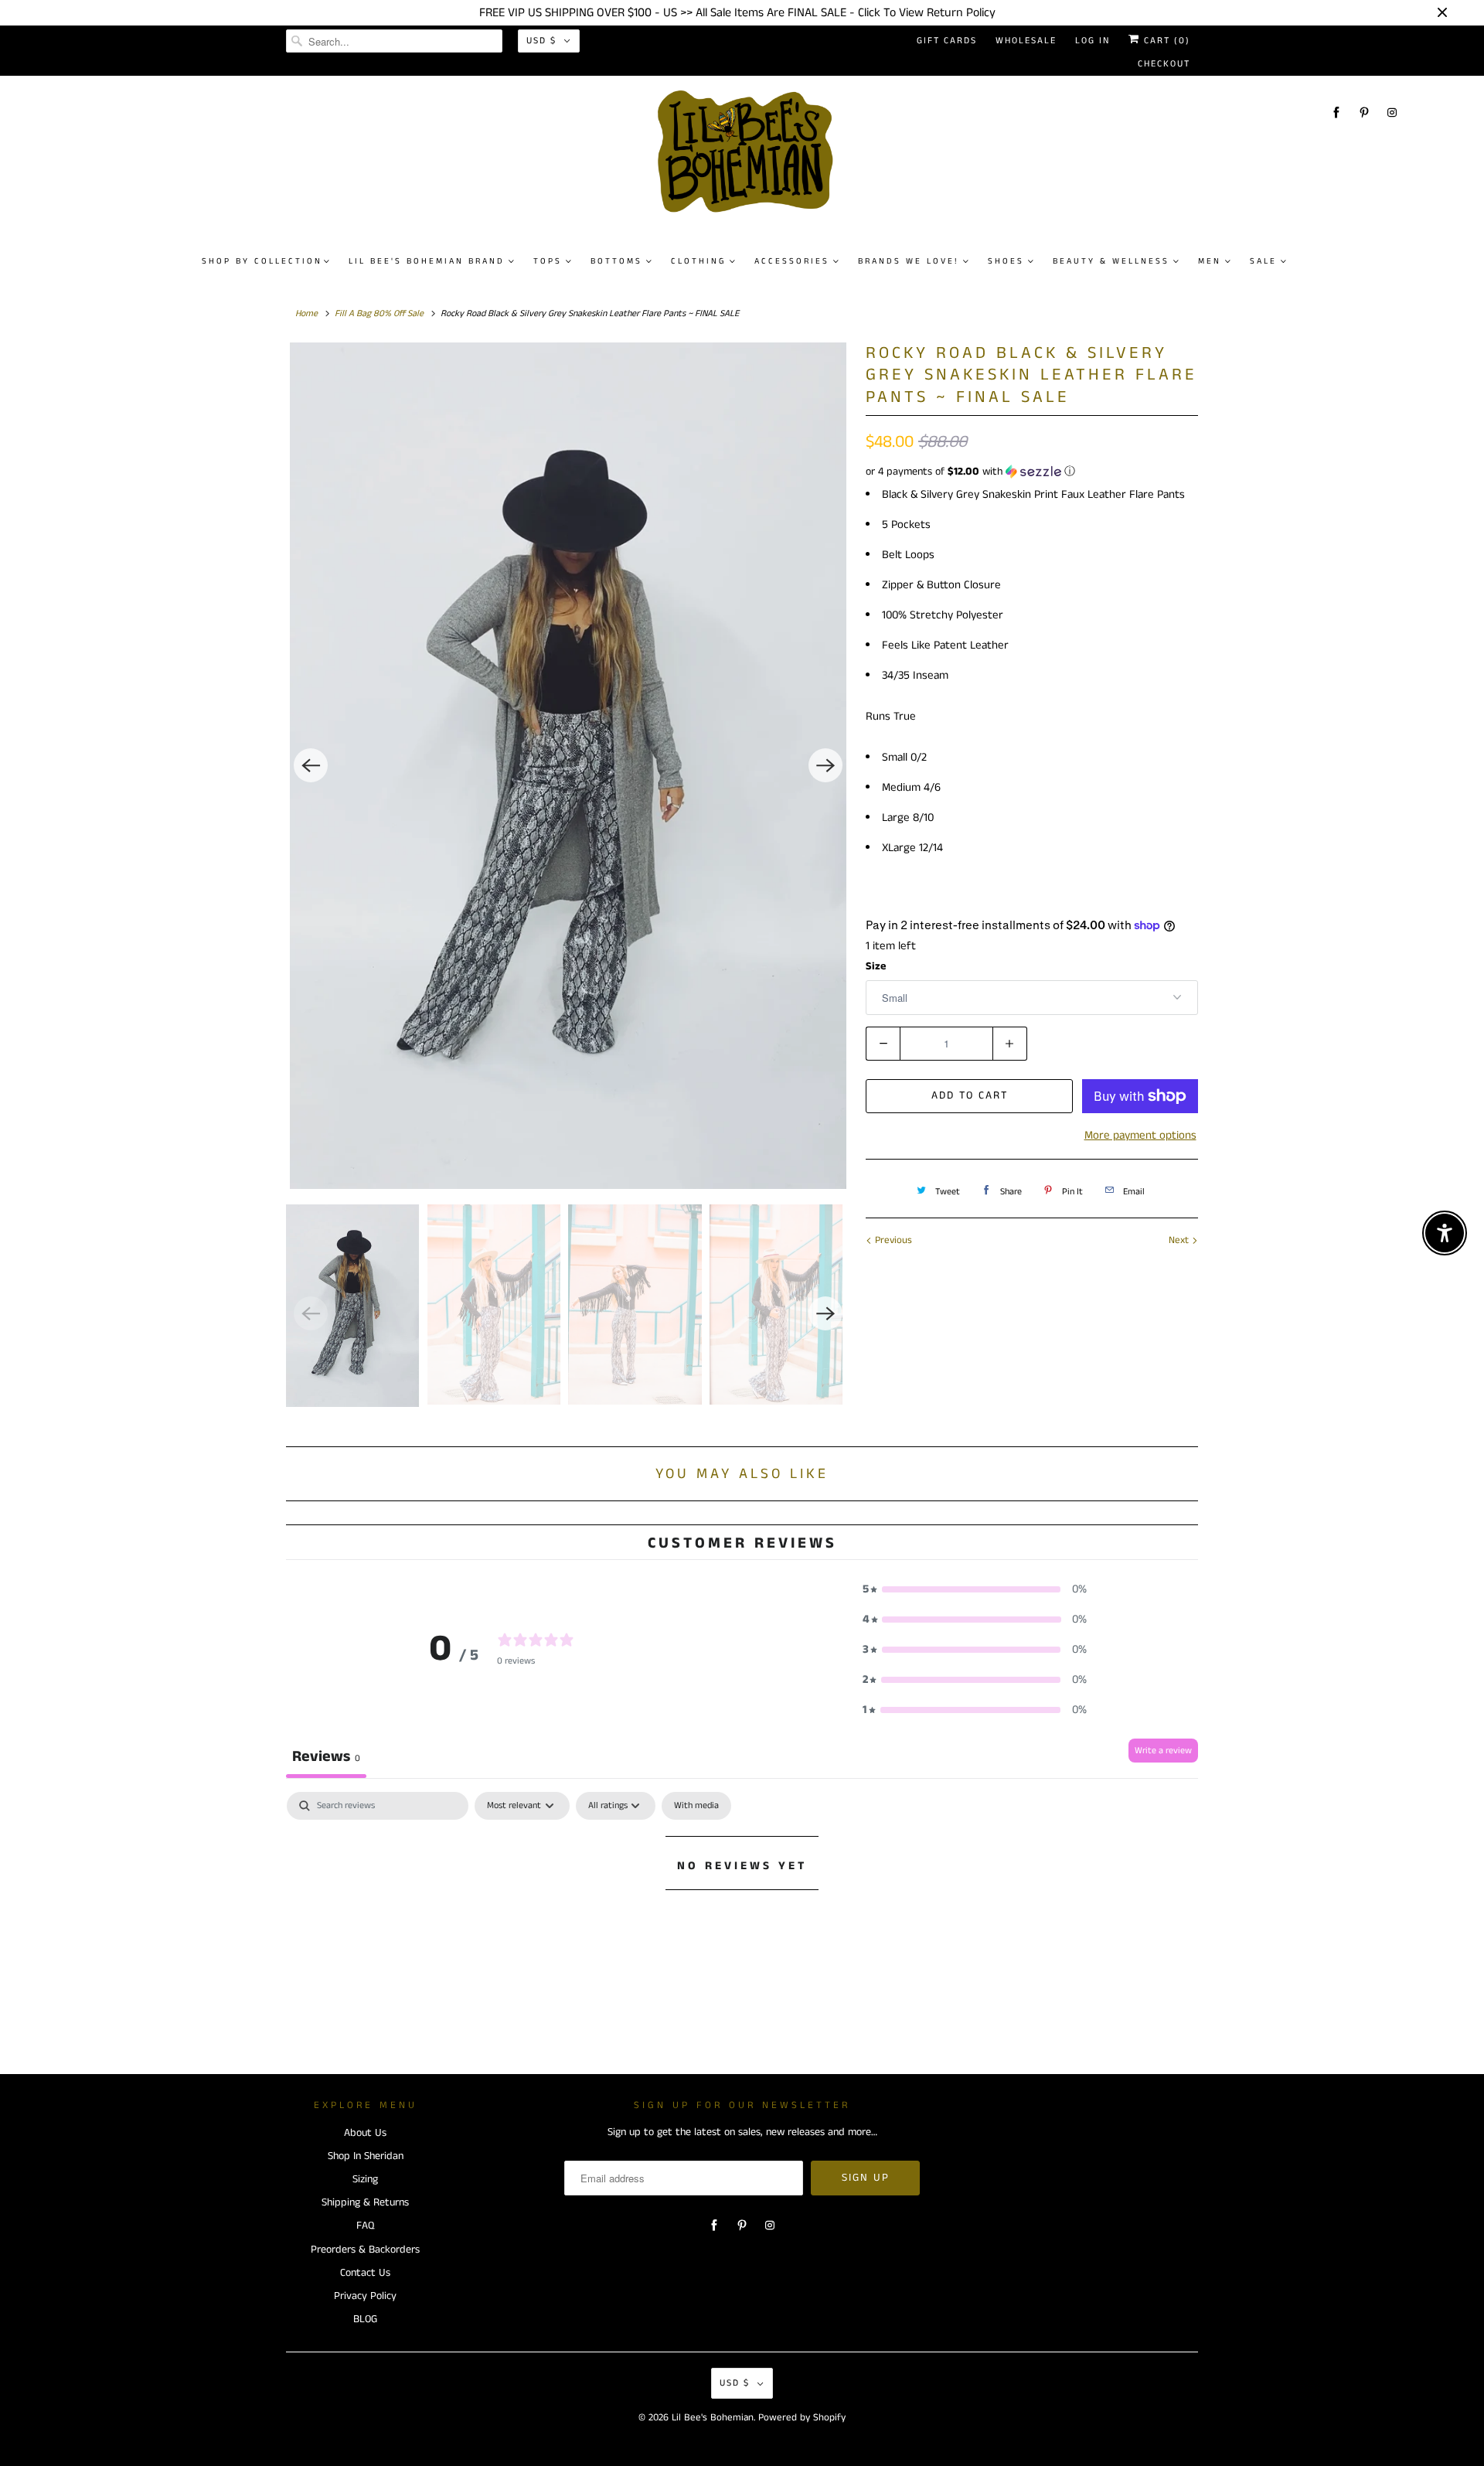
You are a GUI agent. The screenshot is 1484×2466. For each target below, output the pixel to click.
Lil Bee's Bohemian (713, 2418)
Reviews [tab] (326, 1757)
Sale (1263, 261)
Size (876, 966)
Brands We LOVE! (909, 261)
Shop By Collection (262, 261)
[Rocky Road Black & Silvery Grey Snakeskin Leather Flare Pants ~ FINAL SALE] (568, 766)
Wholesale (1026, 41)
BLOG (365, 2319)
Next (1180, 1240)
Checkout (1164, 64)
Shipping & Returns (365, 2202)
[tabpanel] (742, 1918)
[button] (1032, 472)
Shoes (1006, 261)
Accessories (792, 261)
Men (1210, 261)
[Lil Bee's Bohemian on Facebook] (1336, 112)
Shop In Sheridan (366, 2156)
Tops (548, 261)
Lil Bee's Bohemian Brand (427, 261)
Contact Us (365, 2273)
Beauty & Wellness (1111, 261)
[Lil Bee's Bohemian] (750, 158)
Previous (892, 1240)
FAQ (365, 2226)
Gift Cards (947, 41)
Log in (1093, 41)
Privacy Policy (365, 2296)
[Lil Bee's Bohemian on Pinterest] (1364, 112)
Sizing (365, 2179)
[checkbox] (696, 1806)
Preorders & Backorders (365, 2250)
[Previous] (311, 765)
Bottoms (616, 261)
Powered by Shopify (802, 2418)
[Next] (825, 765)
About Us (365, 2133)
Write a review (1163, 1751)
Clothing (698, 261)
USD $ (541, 41)
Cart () (1165, 41)
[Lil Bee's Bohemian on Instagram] (1392, 112)
